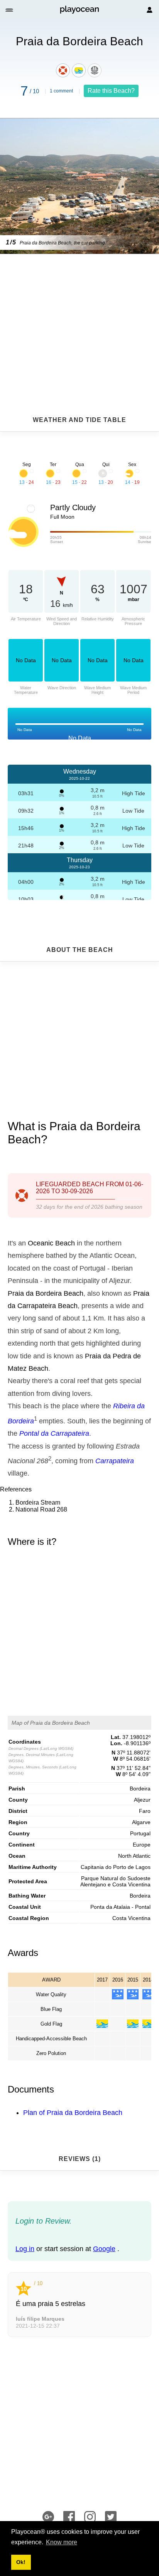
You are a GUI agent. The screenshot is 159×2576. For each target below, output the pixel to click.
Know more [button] (62, 2542)
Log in (25, 2249)
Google (104, 2249)
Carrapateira (115, 1461)
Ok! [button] (21, 2562)
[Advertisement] (79, 316)
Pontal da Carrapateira (54, 1433)
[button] (10, 10)
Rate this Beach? (111, 91)
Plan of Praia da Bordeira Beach (73, 2113)
